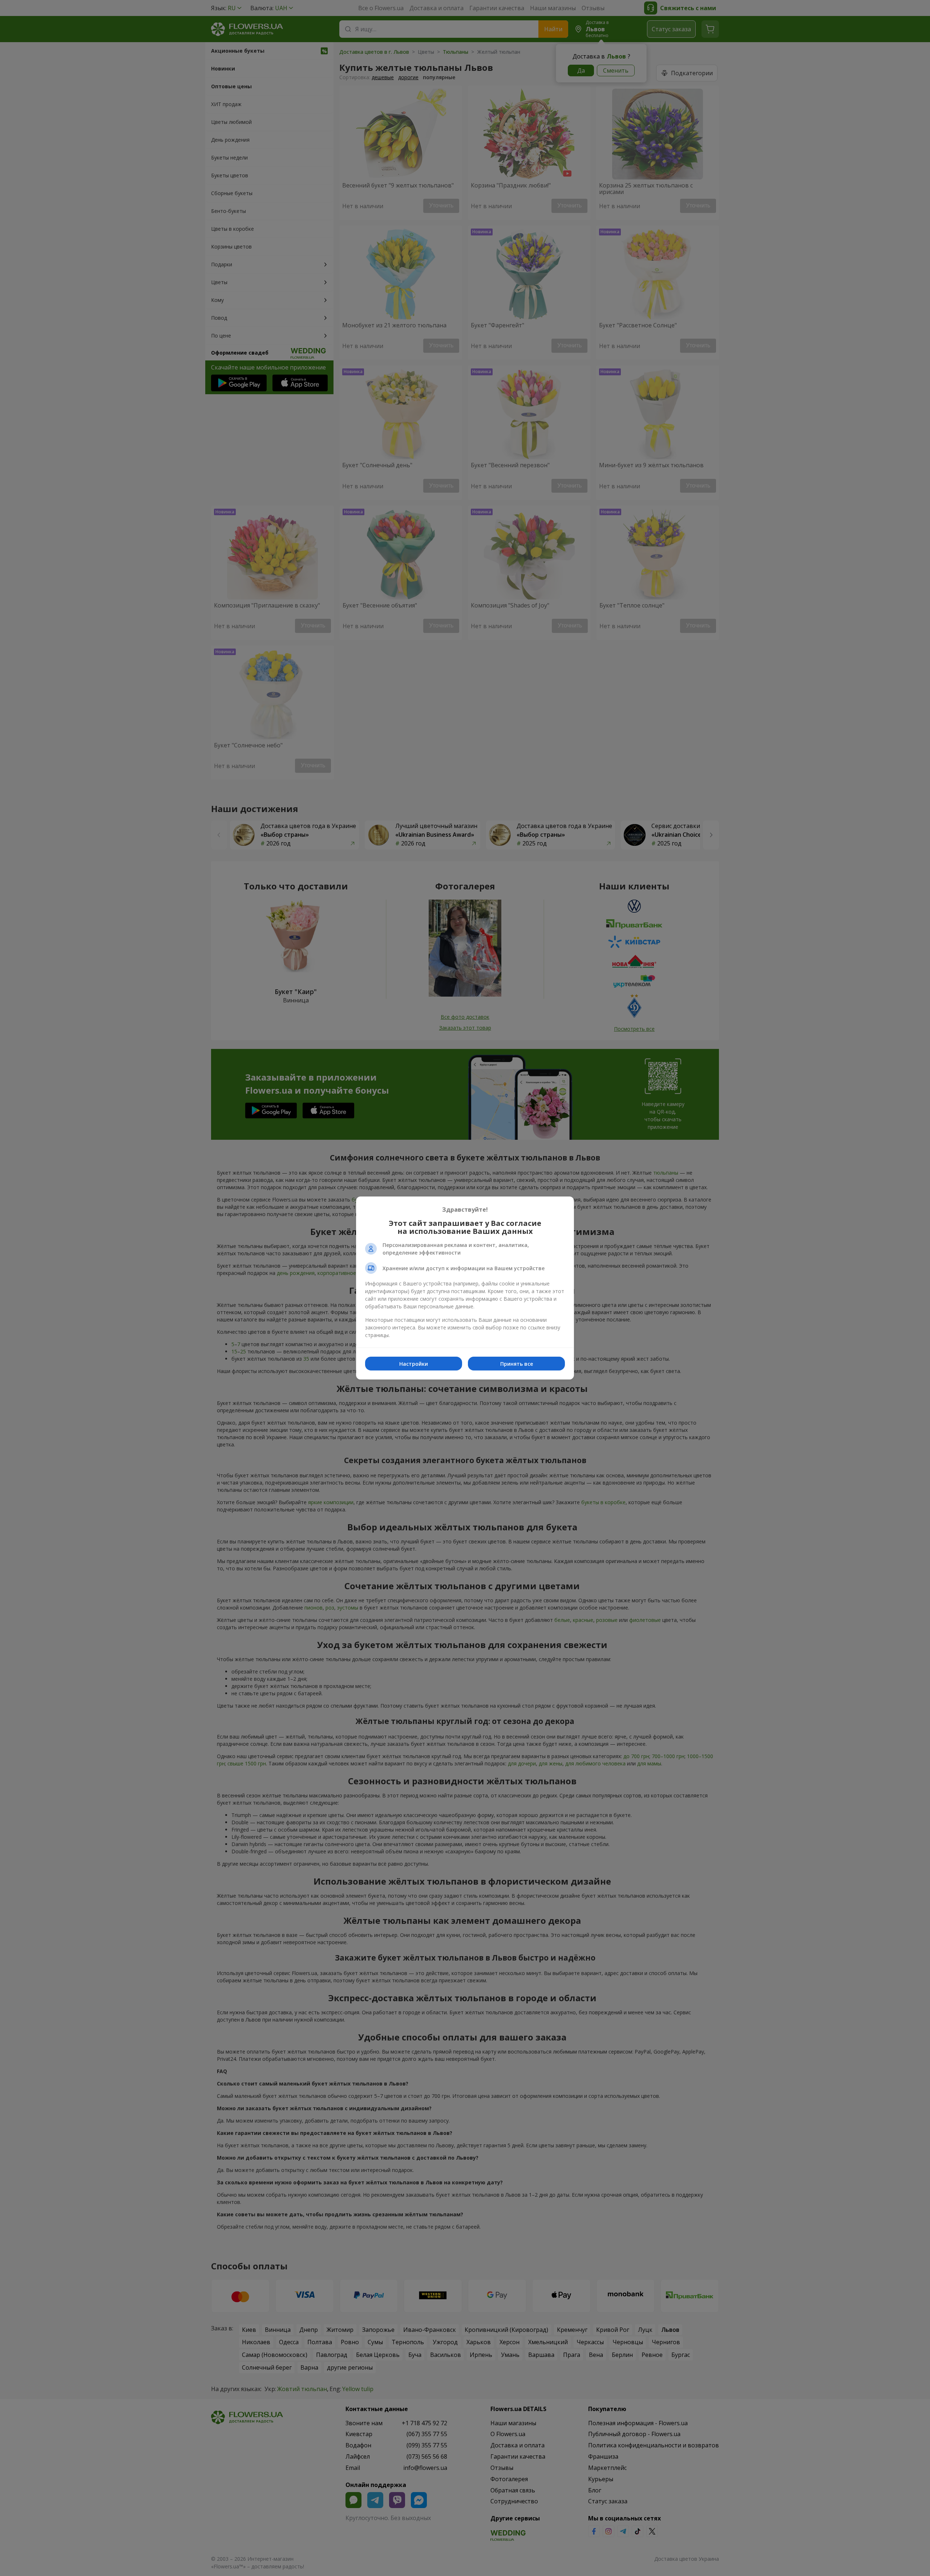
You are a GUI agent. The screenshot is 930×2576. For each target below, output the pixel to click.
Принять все (517, 1364)
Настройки (414, 1364)
